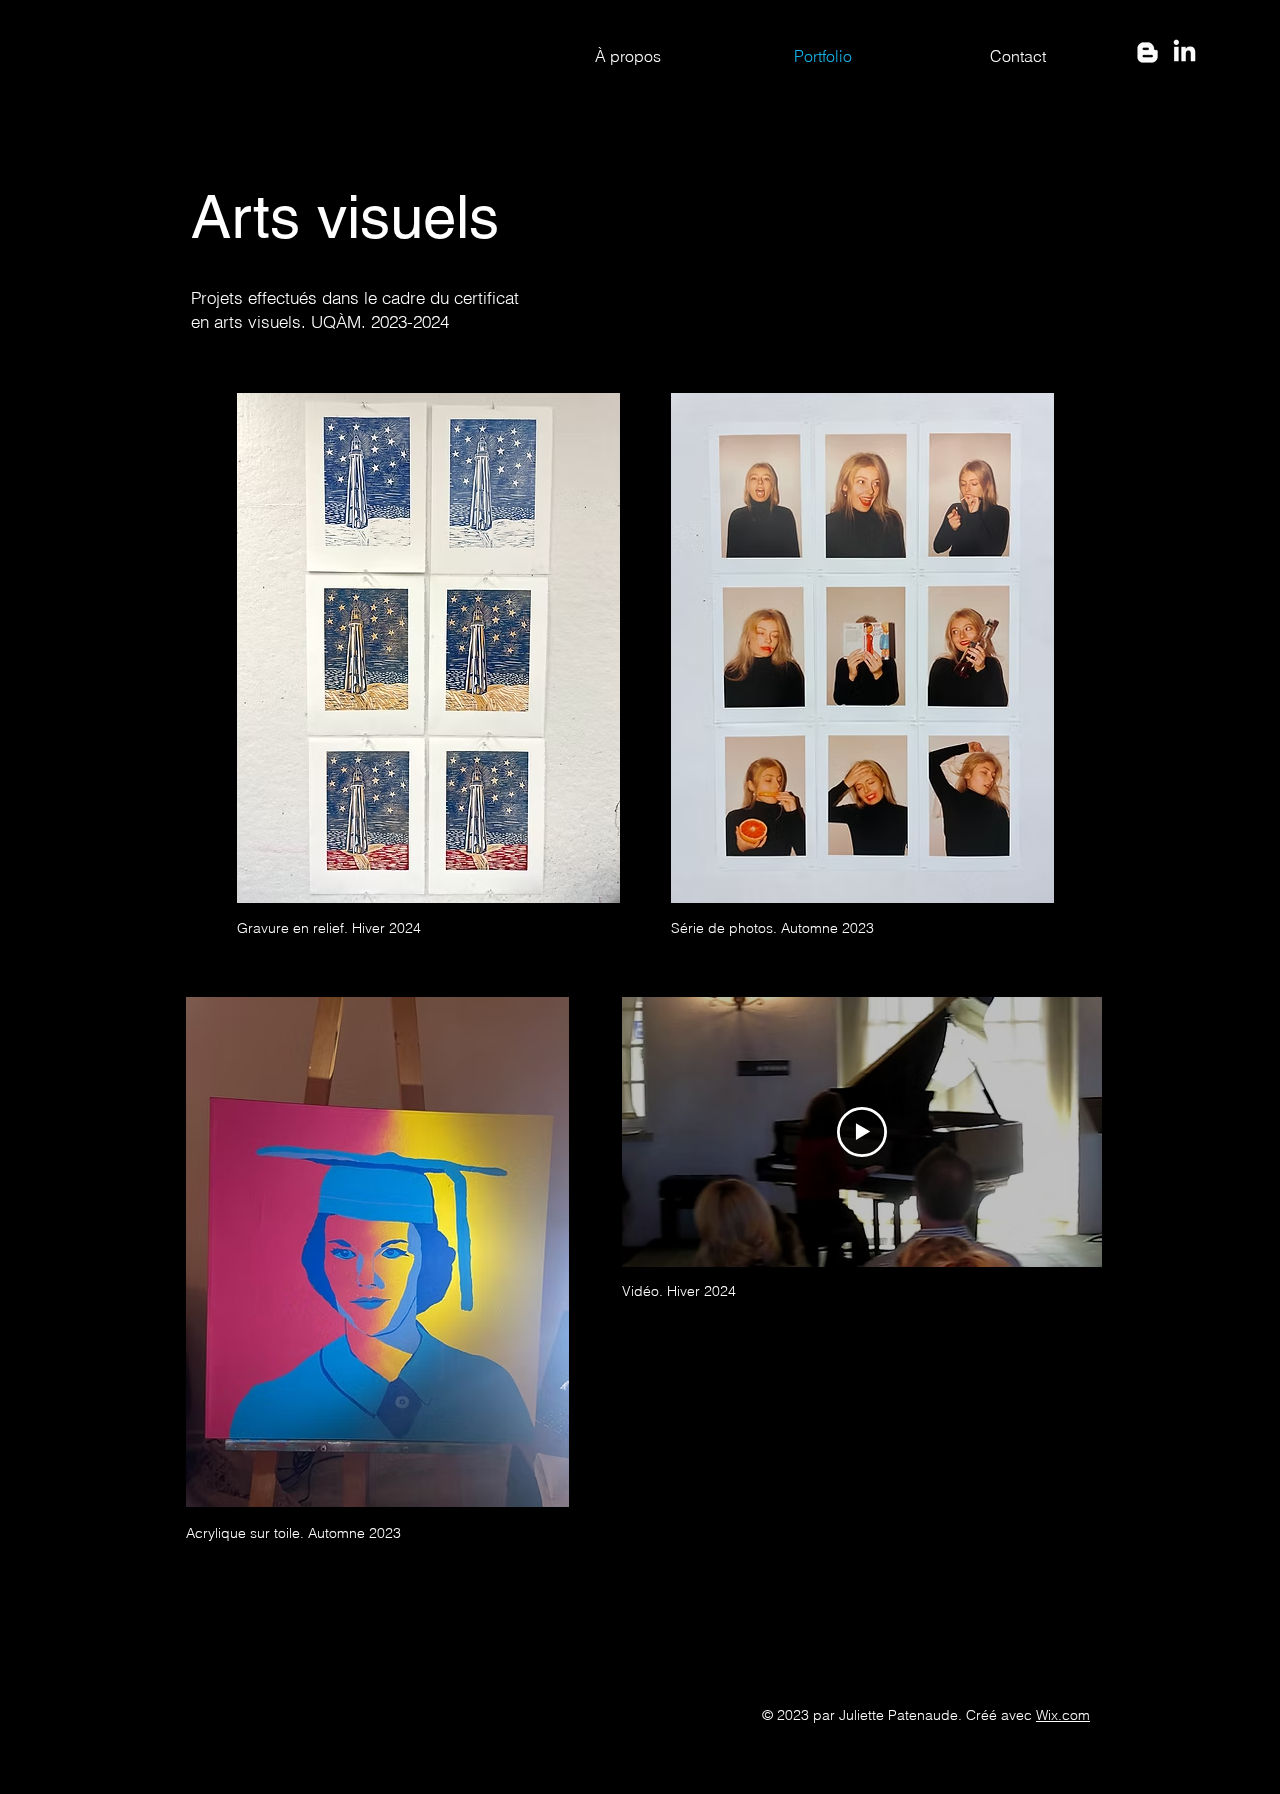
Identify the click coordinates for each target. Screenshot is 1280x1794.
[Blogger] (1147, 52)
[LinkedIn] (1184, 52)
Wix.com (1063, 1715)
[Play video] (862, 1132)
